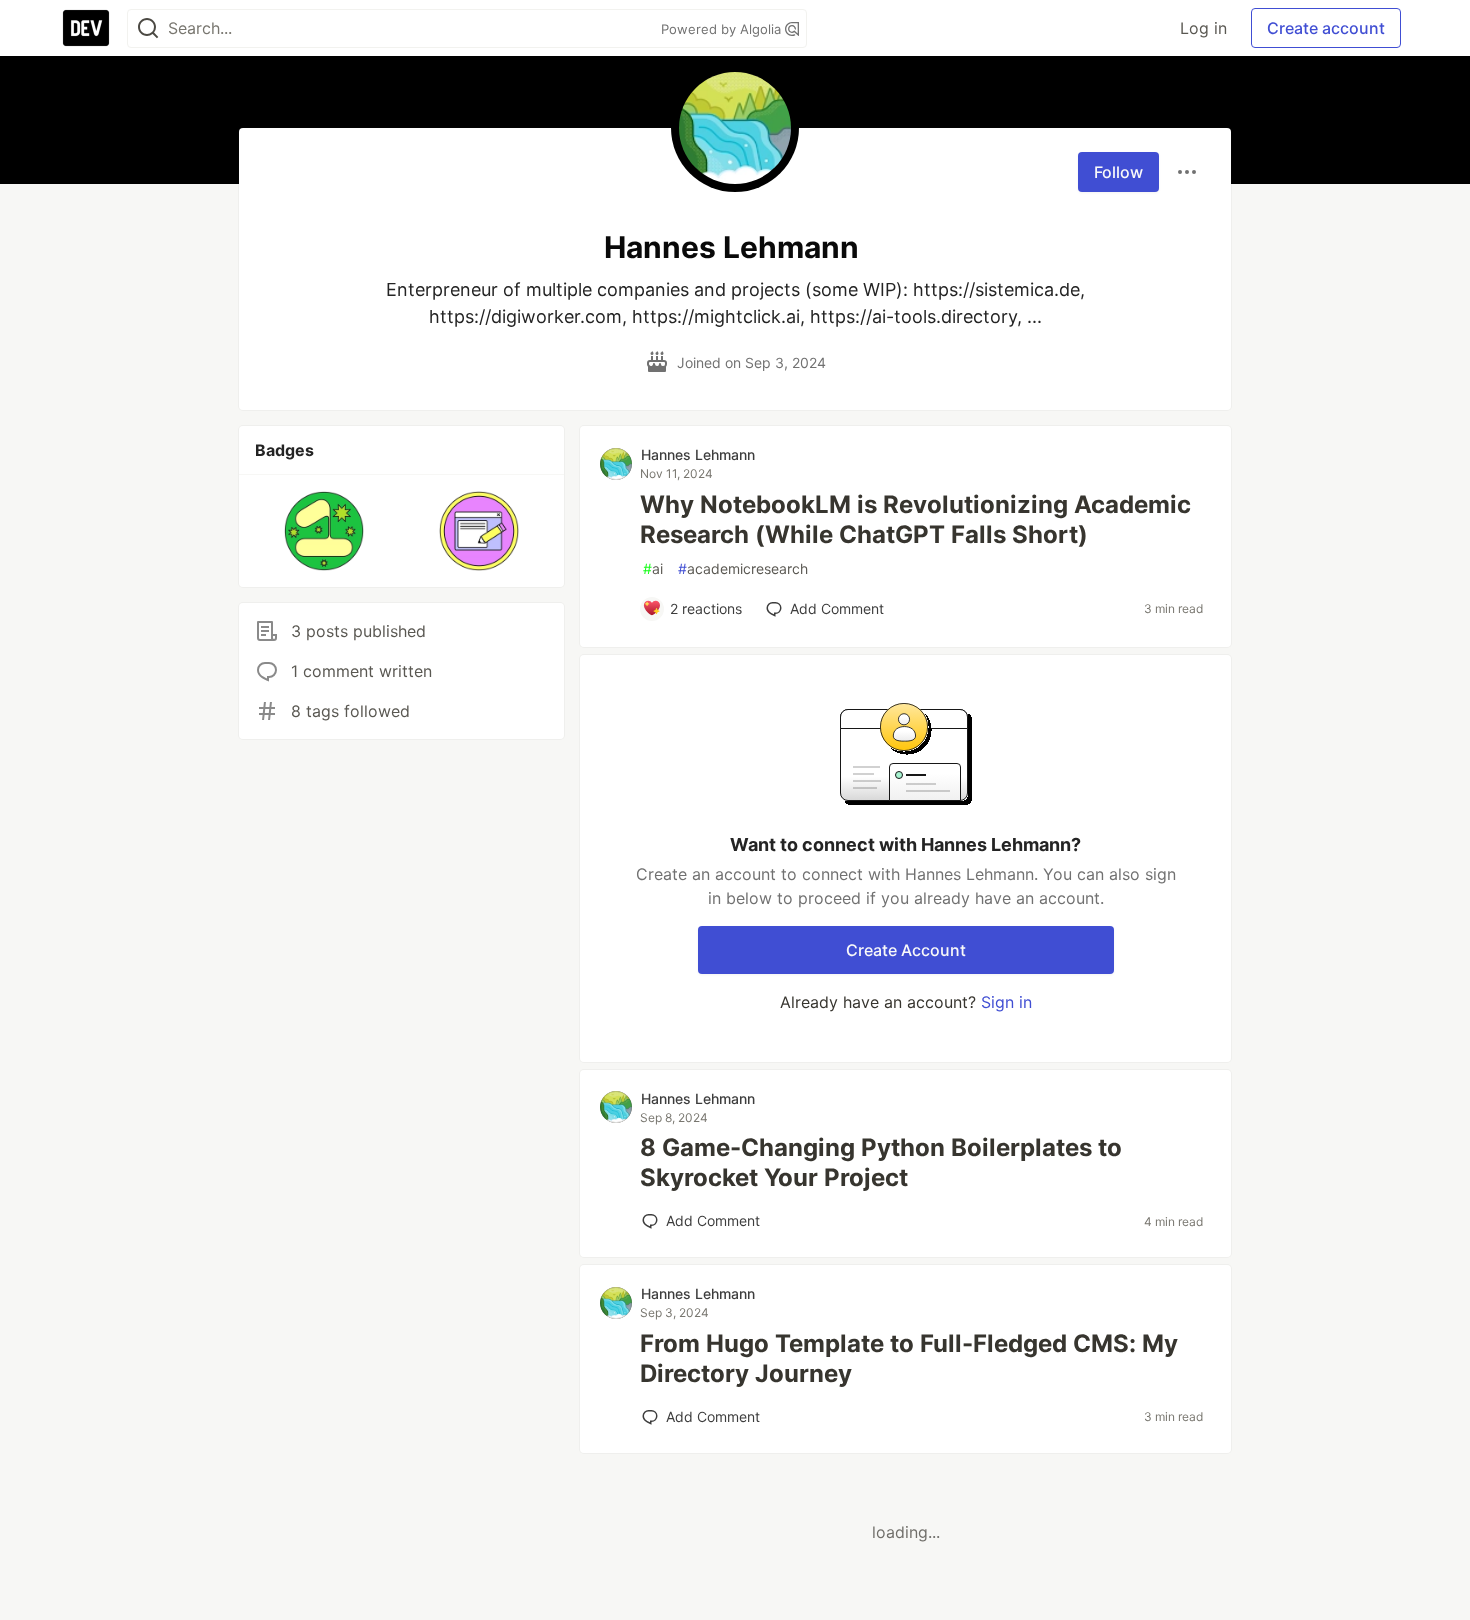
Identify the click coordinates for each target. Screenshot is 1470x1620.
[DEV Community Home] (86, 28)
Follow (1118, 172)
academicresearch (743, 568)
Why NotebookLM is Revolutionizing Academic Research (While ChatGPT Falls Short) (915, 519)
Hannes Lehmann (698, 454)
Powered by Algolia (723, 29)
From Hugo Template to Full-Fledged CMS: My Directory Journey (909, 1358)
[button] (324, 531)
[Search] (148, 28)
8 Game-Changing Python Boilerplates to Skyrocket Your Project (881, 1162)
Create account (1326, 28)
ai (653, 568)
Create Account (906, 950)
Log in (1203, 28)
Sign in (1006, 1002)
